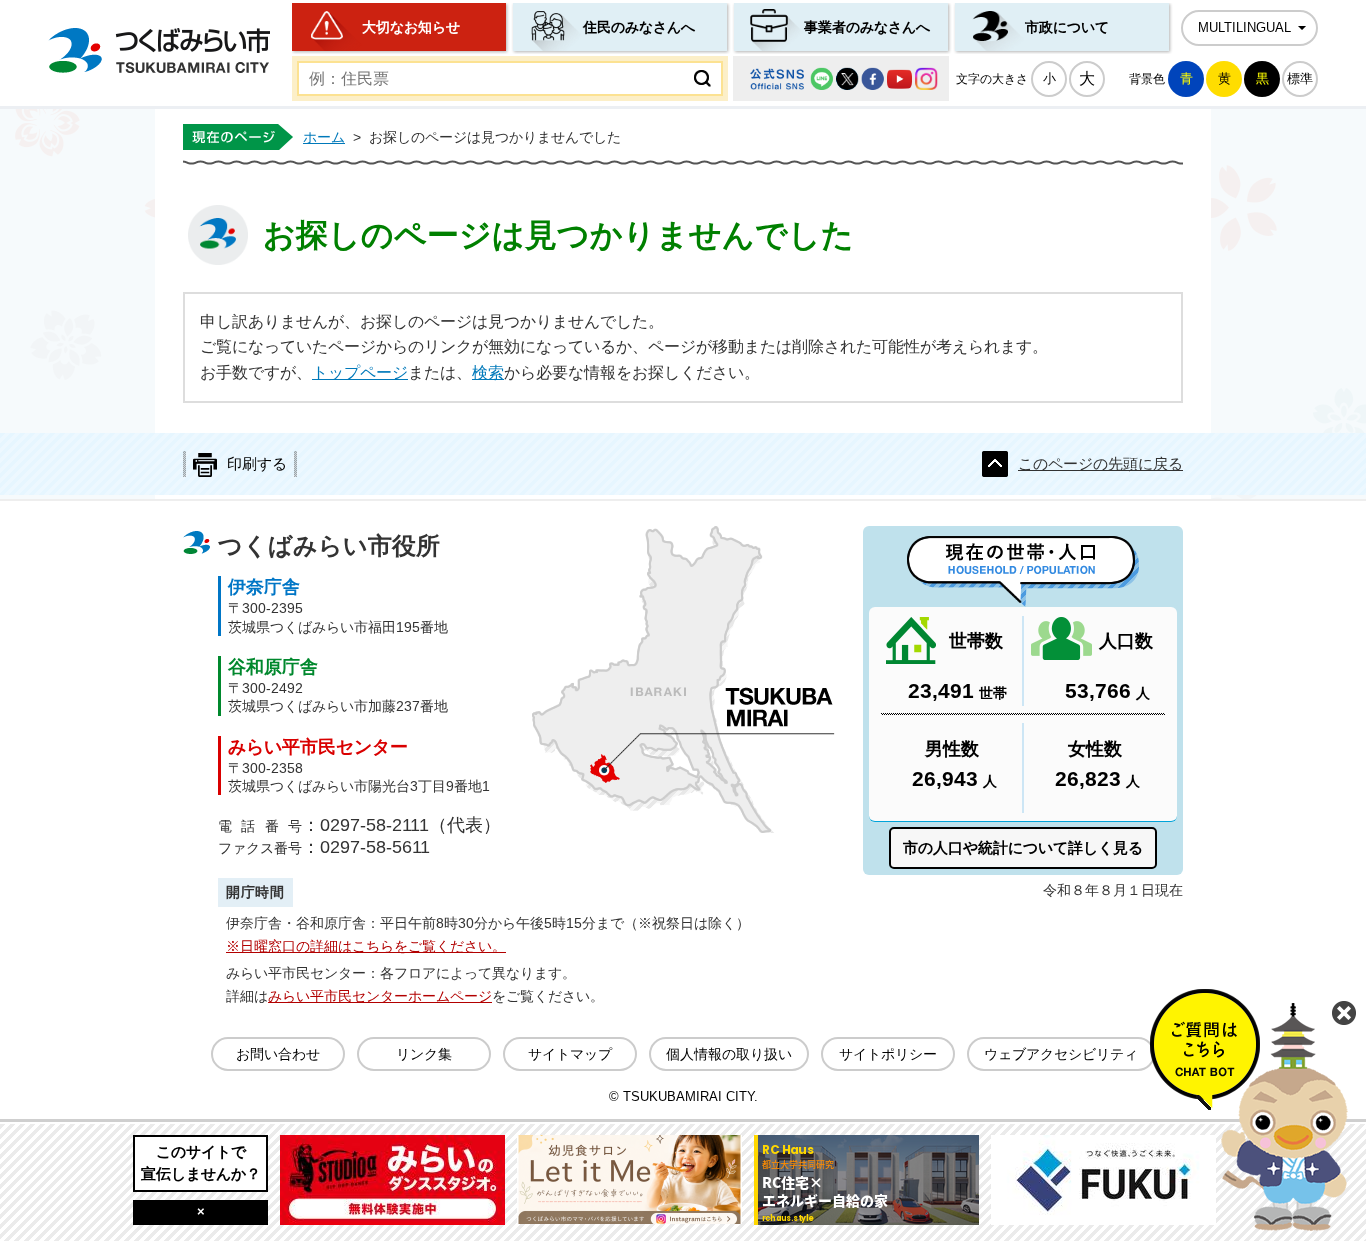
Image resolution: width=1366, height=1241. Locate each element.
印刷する (257, 464)
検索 (488, 372)
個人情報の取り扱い (729, 1054)
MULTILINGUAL (1244, 28)
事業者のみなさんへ (867, 27)
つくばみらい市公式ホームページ (159, 50)
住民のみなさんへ (639, 27)
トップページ (360, 372)
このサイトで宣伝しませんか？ (201, 1162)
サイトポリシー (888, 1054)
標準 (1300, 78)
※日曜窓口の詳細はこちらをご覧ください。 (366, 946)
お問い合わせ (278, 1054)
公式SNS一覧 (841, 78)
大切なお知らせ (411, 27)
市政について (1067, 27)
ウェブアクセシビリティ (1061, 1054)
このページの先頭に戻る (1100, 464)
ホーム (324, 137)
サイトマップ (570, 1054)
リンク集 (424, 1054)
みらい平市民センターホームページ (380, 996)
